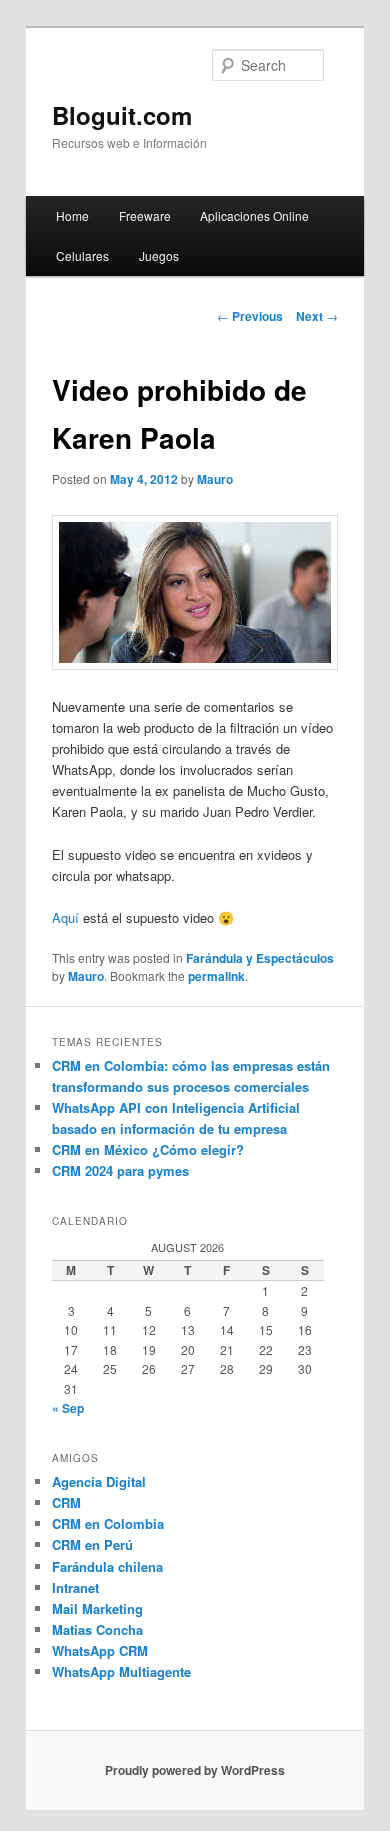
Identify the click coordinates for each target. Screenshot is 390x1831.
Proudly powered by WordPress (195, 1770)
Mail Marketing (97, 1608)
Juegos (159, 255)
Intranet (75, 1587)
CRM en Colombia (108, 1523)
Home (72, 215)
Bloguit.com (122, 115)
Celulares (82, 255)
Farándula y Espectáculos (260, 958)
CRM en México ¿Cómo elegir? (148, 1149)
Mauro (215, 479)
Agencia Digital (99, 1481)
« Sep (68, 1408)
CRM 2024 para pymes (120, 1170)
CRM (66, 1502)
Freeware (145, 215)
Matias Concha (97, 1629)
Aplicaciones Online (254, 215)
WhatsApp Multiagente (121, 1671)
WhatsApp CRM (100, 1650)
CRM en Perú (92, 1544)
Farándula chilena (107, 1566)
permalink (216, 976)
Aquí (65, 917)
